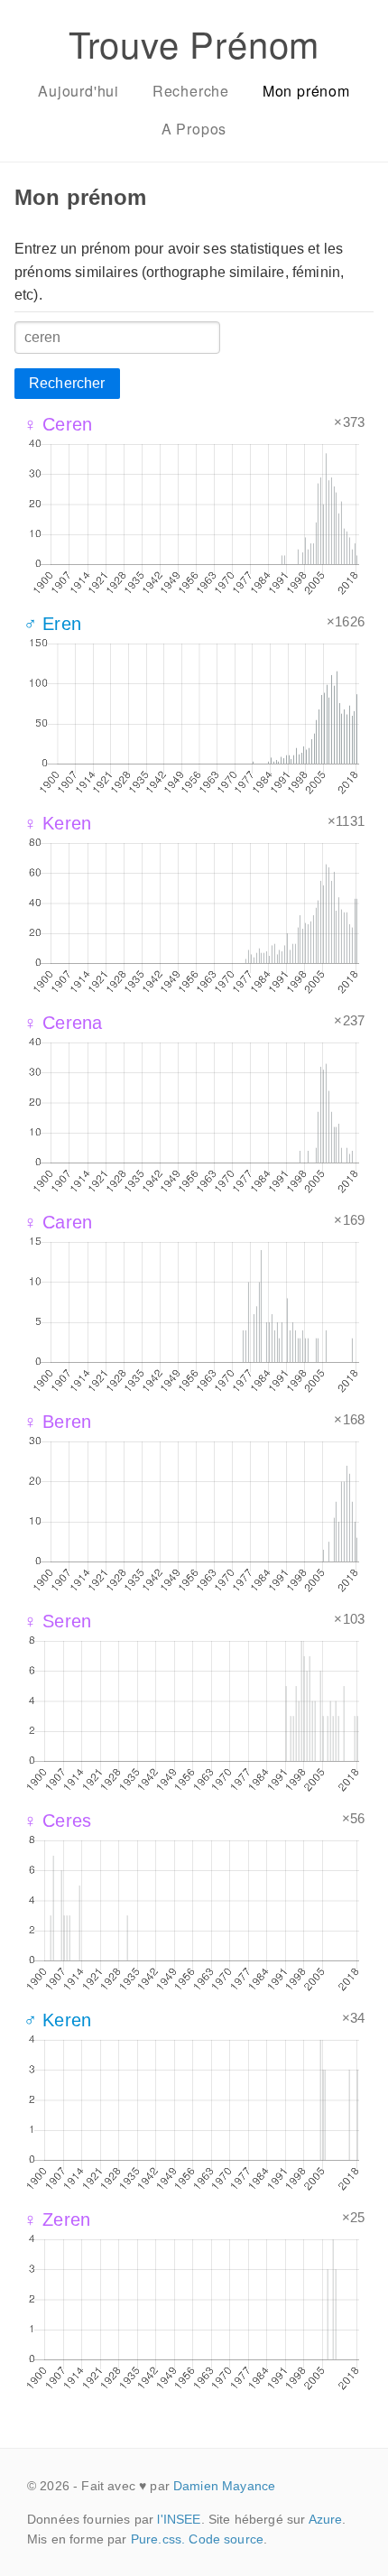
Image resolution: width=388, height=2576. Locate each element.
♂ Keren (57, 2020)
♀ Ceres (57, 1821)
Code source (226, 2539)
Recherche (191, 91)
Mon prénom (306, 91)
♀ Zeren (57, 2219)
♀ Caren (58, 1222)
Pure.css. (158, 2539)
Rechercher (67, 383)
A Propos (194, 129)
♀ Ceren (58, 424)
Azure (326, 2519)
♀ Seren (57, 1621)
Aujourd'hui (79, 91)
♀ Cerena (63, 1023)
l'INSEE (179, 2519)
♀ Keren (57, 823)
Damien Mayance (224, 2486)
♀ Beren (57, 1422)
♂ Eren (52, 624)
